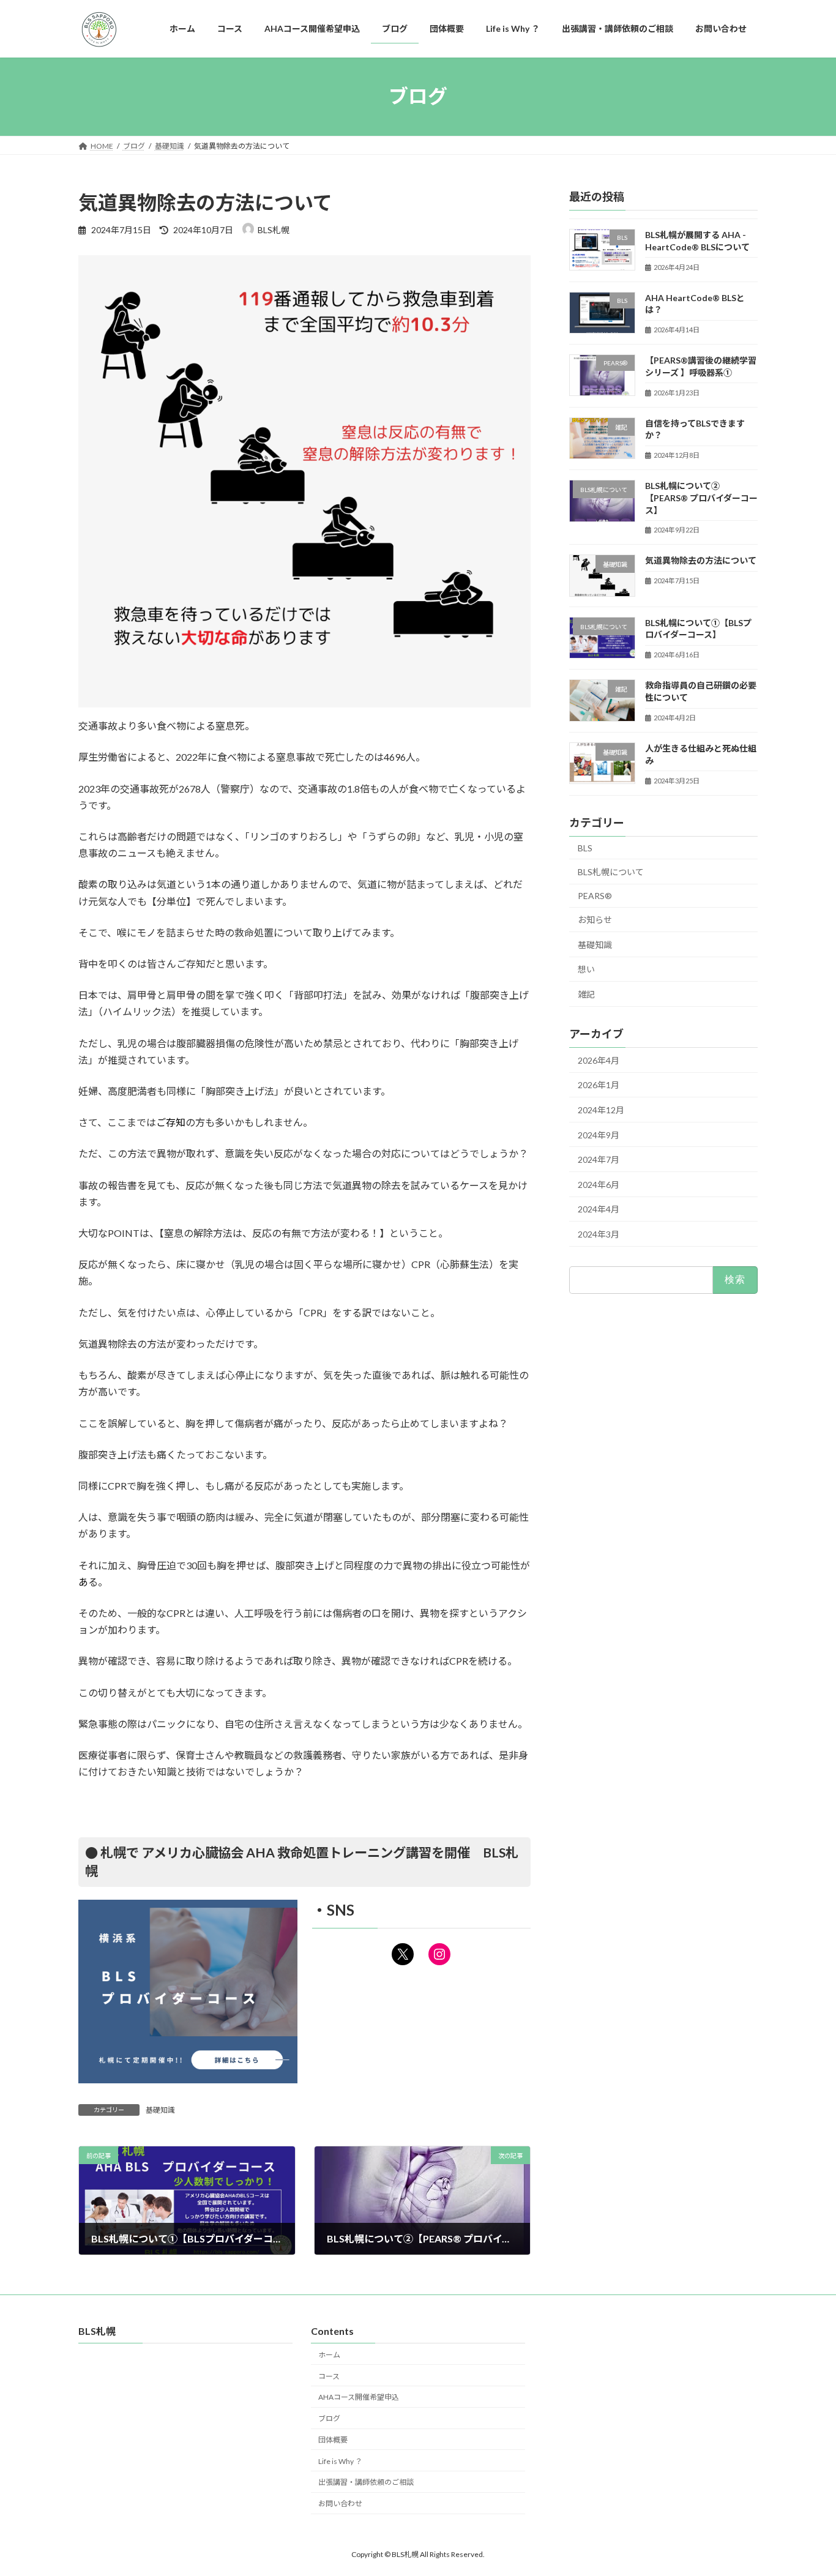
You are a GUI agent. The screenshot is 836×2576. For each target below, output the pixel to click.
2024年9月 (599, 1134)
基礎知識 (160, 2110)
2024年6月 (599, 1184)
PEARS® (595, 895)
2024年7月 (599, 1159)
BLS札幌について (611, 872)
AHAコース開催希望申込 (359, 2398)
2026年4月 (599, 1060)
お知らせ (595, 920)
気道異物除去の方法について (701, 560)
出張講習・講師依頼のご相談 (366, 2483)
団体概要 (333, 2440)
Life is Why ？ (340, 2461)
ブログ (329, 2419)
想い (586, 969)
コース (329, 2376)
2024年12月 (601, 1110)
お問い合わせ (340, 2504)
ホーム (329, 2355)
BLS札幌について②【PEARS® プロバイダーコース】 (701, 498)
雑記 (586, 994)
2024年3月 (599, 1234)
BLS (585, 847)
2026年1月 (599, 1085)
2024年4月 (599, 1209)
